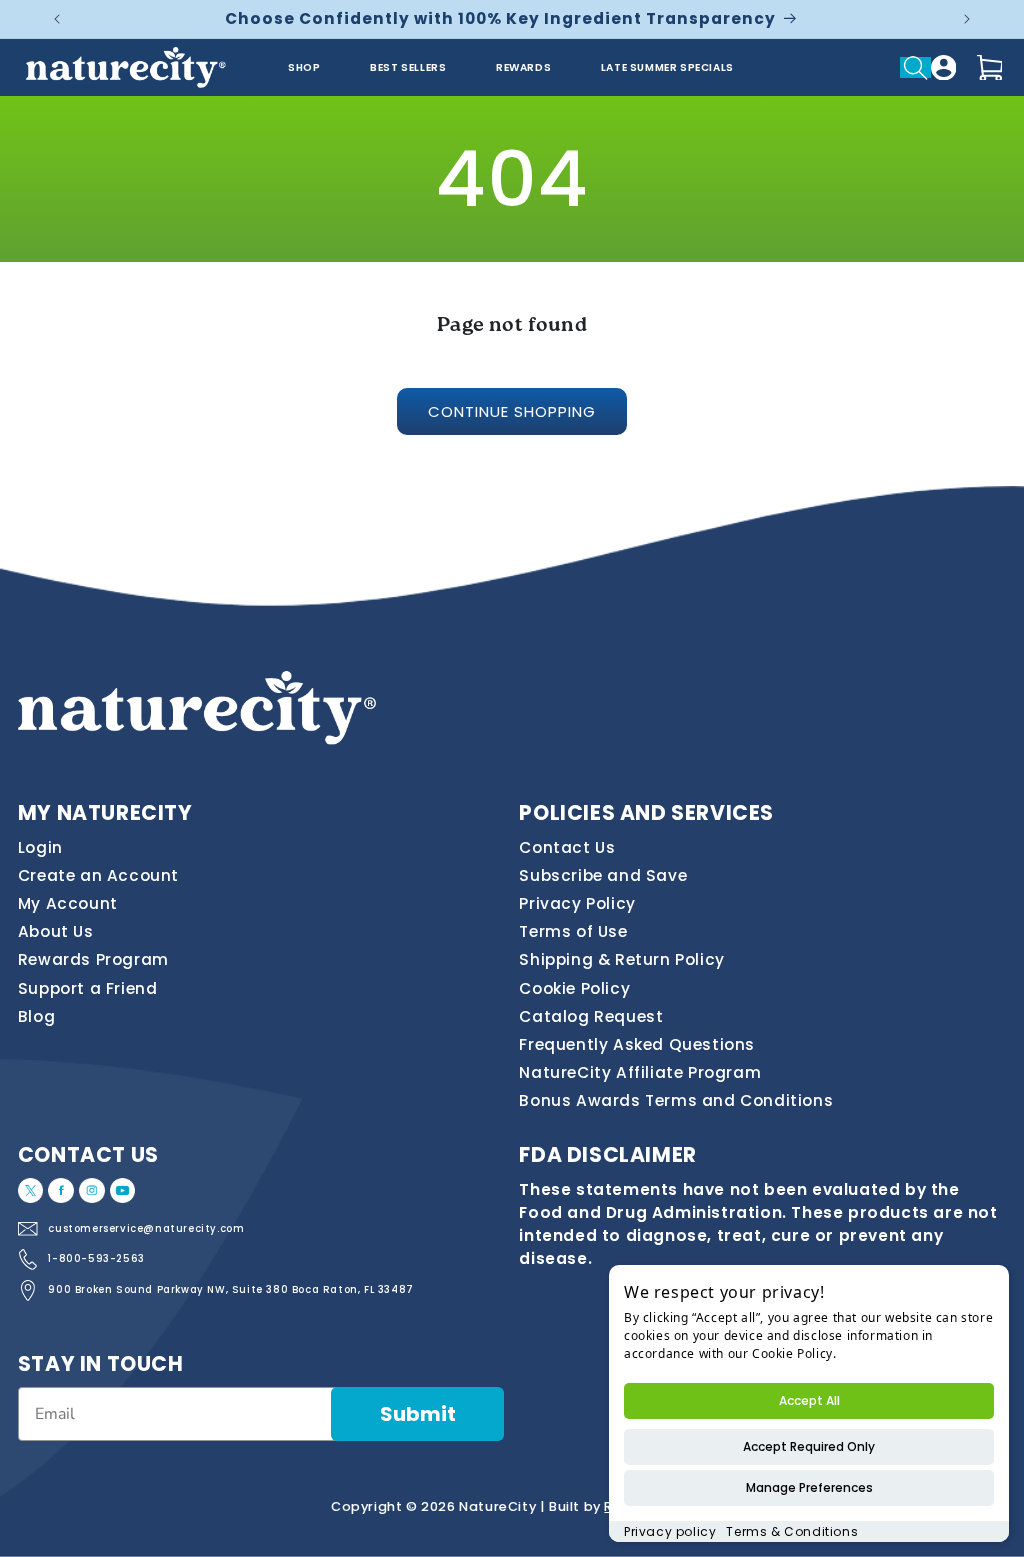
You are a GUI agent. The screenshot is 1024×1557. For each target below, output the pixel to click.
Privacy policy (670, 1531)
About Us (56, 931)
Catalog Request (591, 1016)
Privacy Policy (577, 903)
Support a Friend (88, 988)
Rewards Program (93, 959)
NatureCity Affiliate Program (640, 1072)
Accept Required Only (809, 1446)
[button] (915, 67)
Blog (36, 1016)
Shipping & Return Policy (621, 959)
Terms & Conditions (792, 1531)
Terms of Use (573, 931)
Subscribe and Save (603, 875)
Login (40, 847)
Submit (418, 1414)
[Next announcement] (967, 19)
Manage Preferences (809, 1487)
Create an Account (98, 875)
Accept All (809, 1400)
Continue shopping (512, 411)
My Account (68, 903)
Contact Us (567, 847)
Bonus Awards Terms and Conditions (676, 1100)
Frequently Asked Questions (637, 1044)
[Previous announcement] (57, 19)
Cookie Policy (574, 988)
